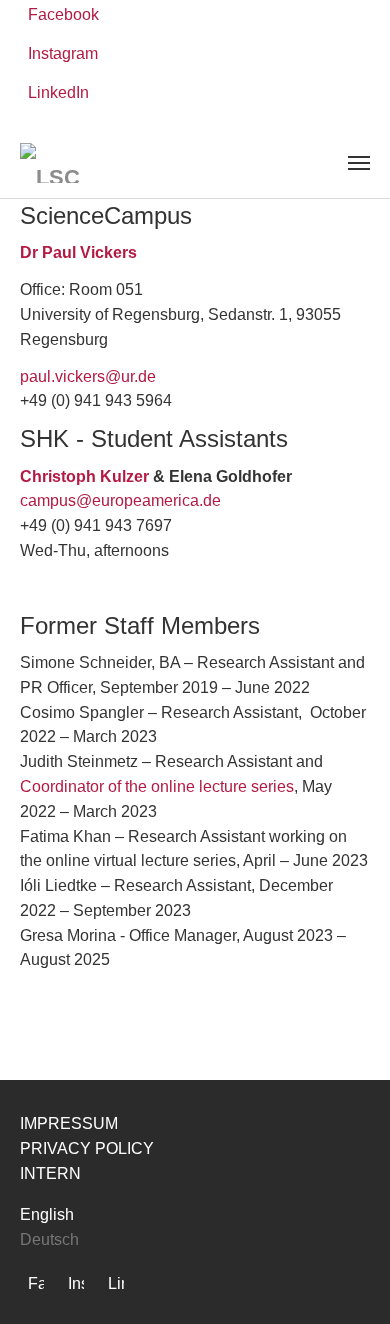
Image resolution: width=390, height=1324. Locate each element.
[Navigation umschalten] (359, 163)
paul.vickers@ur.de (88, 376)
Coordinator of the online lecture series (157, 786)
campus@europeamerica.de (120, 500)
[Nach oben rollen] (346, 1280)
